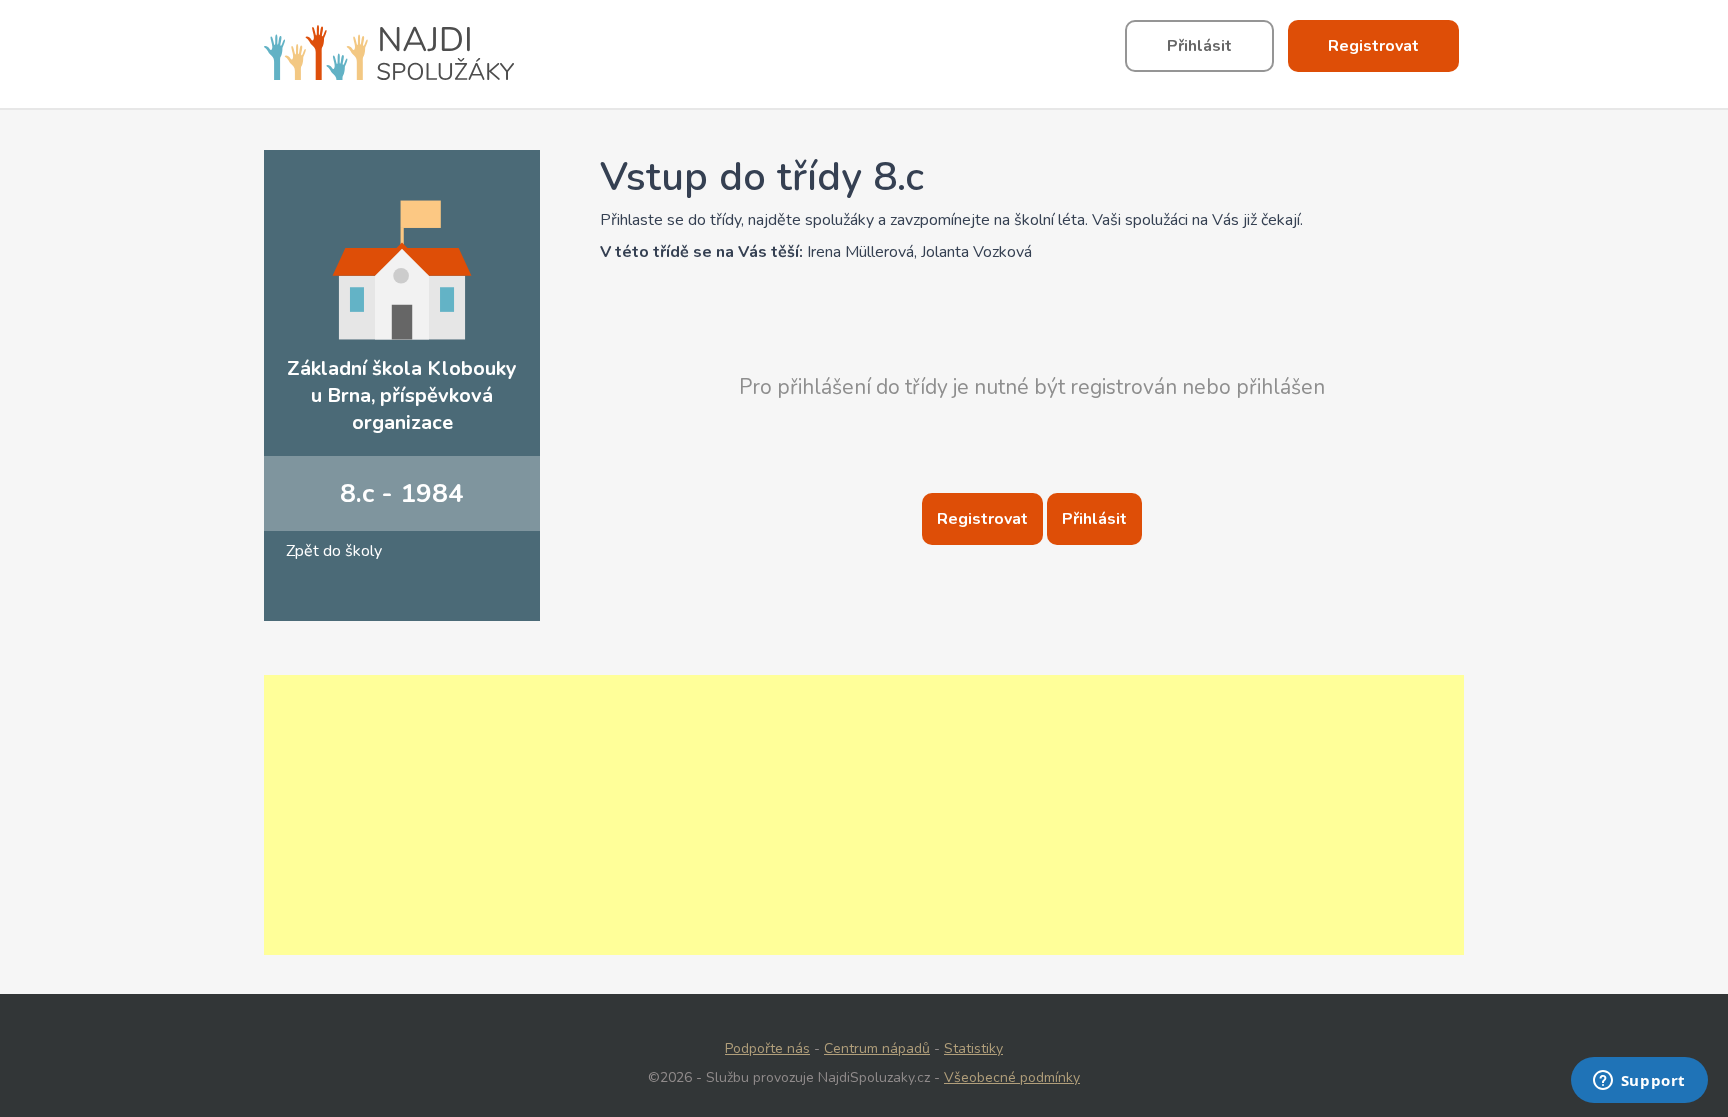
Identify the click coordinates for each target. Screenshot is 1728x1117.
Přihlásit (1094, 519)
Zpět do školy (334, 551)
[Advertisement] (864, 815)
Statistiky (973, 1048)
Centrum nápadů (877, 1048)
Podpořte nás (767, 1048)
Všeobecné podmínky (1012, 1077)
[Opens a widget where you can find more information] (1639, 1082)
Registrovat (982, 519)
